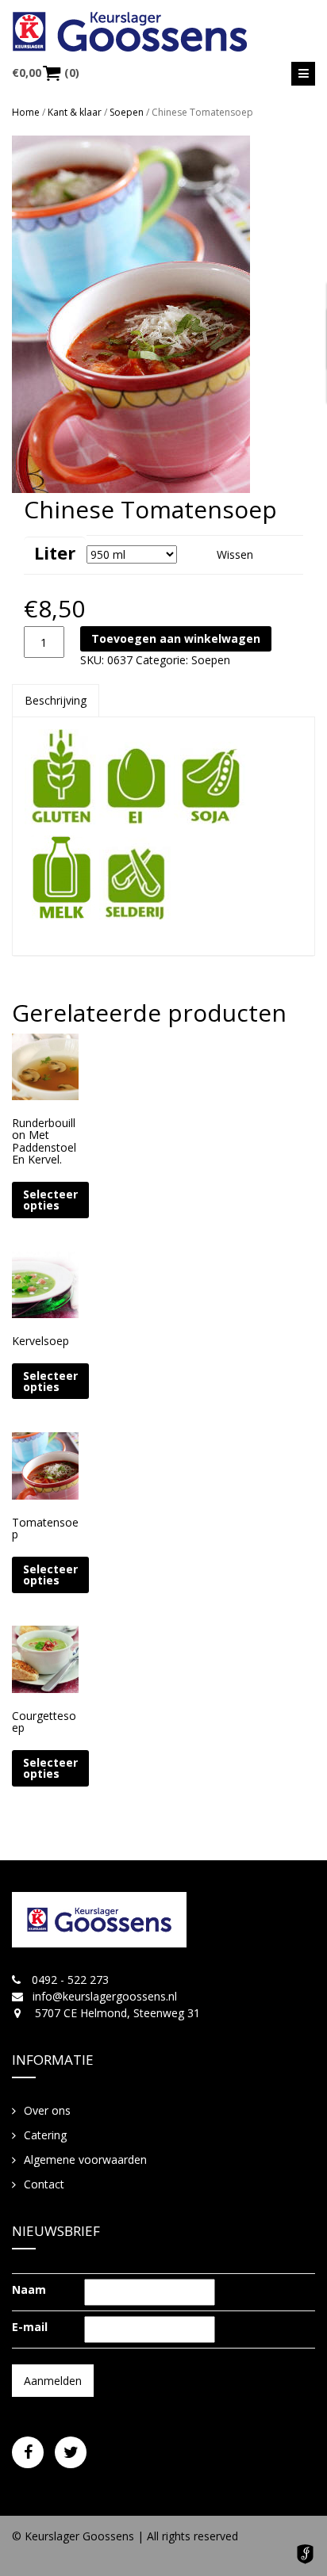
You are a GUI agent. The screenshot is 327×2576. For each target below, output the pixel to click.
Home (26, 112)
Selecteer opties (50, 1200)
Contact (44, 2184)
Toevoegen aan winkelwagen (176, 638)
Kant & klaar (75, 112)
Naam (29, 2289)
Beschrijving (56, 700)
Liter (55, 552)
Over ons (47, 2110)
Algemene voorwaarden (85, 2159)
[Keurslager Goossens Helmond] (163, 32)
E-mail (30, 2327)
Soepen (127, 112)
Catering (45, 2135)
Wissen (235, 554)
